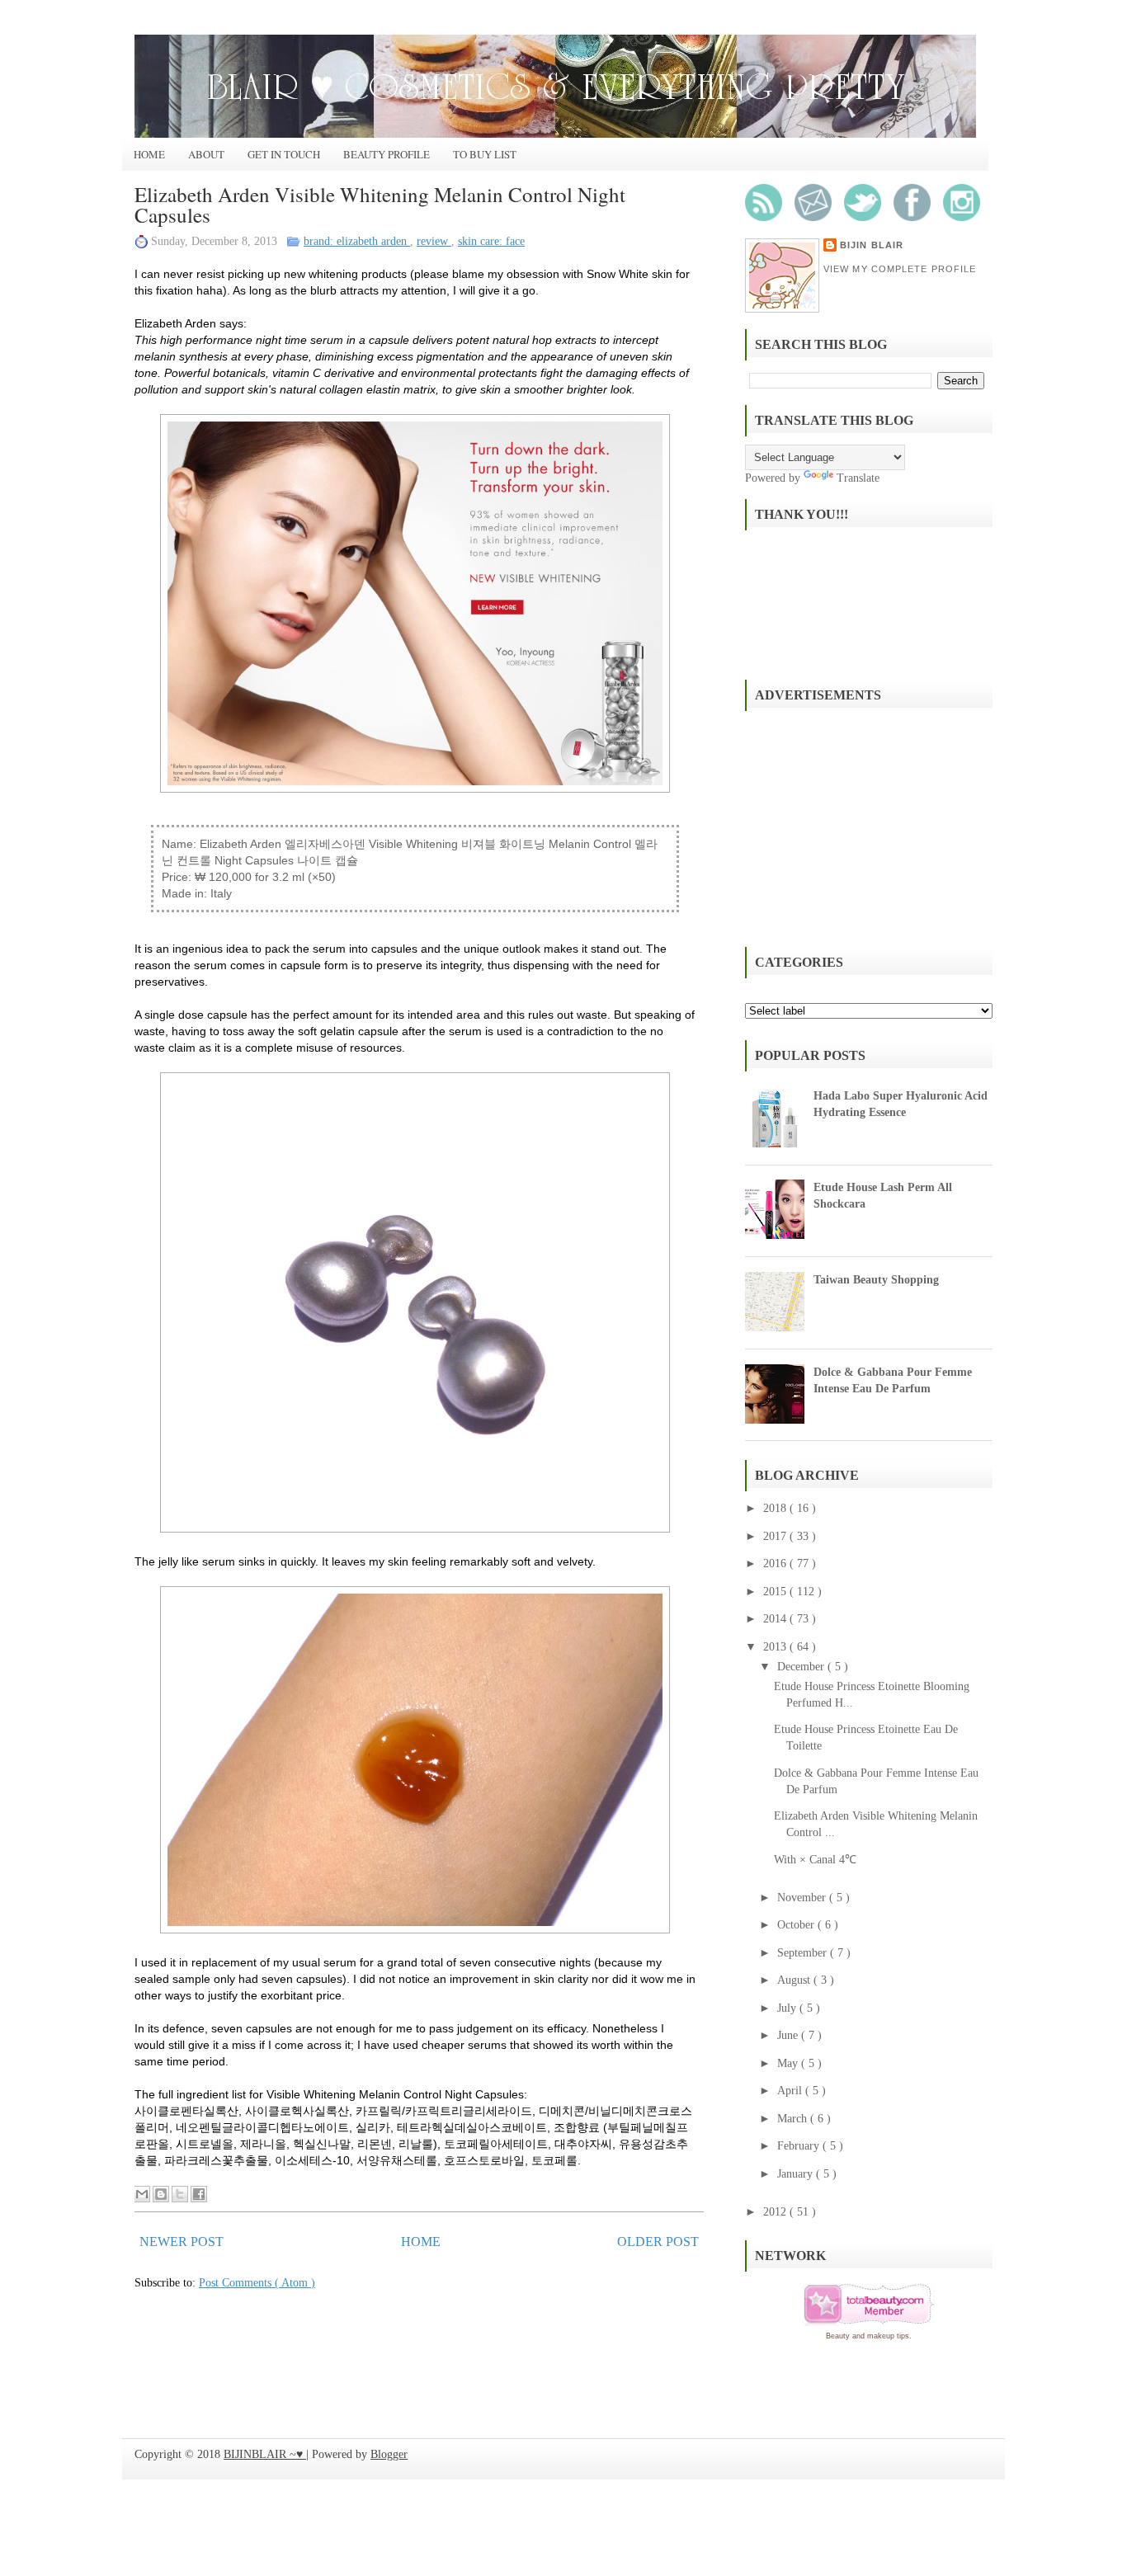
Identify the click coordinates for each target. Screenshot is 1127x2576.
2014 (776, 1619)
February (800, 2146)
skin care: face (491, 241)
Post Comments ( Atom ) (257, 2283)
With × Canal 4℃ (815, 1860)
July (788, 2008)
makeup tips (888, 2336)
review (434, 241)
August (795, 1980)
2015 (776, 1592)
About (206, 154)
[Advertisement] (869, 826)
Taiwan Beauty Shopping (876, 1280)
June (789, 2035)
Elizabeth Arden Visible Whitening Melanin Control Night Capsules (380, 205)
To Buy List (485, 154)
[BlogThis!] (161, 2194)
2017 (776, 1536)
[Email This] (142, 2194)
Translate (858, 478)
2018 (776, 1508)
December (802, 1667)
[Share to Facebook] (199, 2194)
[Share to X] (180, 2194)
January (797, 2174)
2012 (776, 2212)
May (789, 2063)
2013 (776, 1647)
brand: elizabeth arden (357, 241)
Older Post (658, 2242)
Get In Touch (284, 154)
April (791, 2091)
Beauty (838, 2336)
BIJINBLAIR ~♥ (265, 2454)
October (797, 1925)
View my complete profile (900, 269)
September (804, 1953)
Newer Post (182, 2242)
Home (149, 154)
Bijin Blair (872, 245)
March (794, 2119)
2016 (776, 1563)
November (803, 1898)
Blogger (389, 2454)
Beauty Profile (387, 154)
